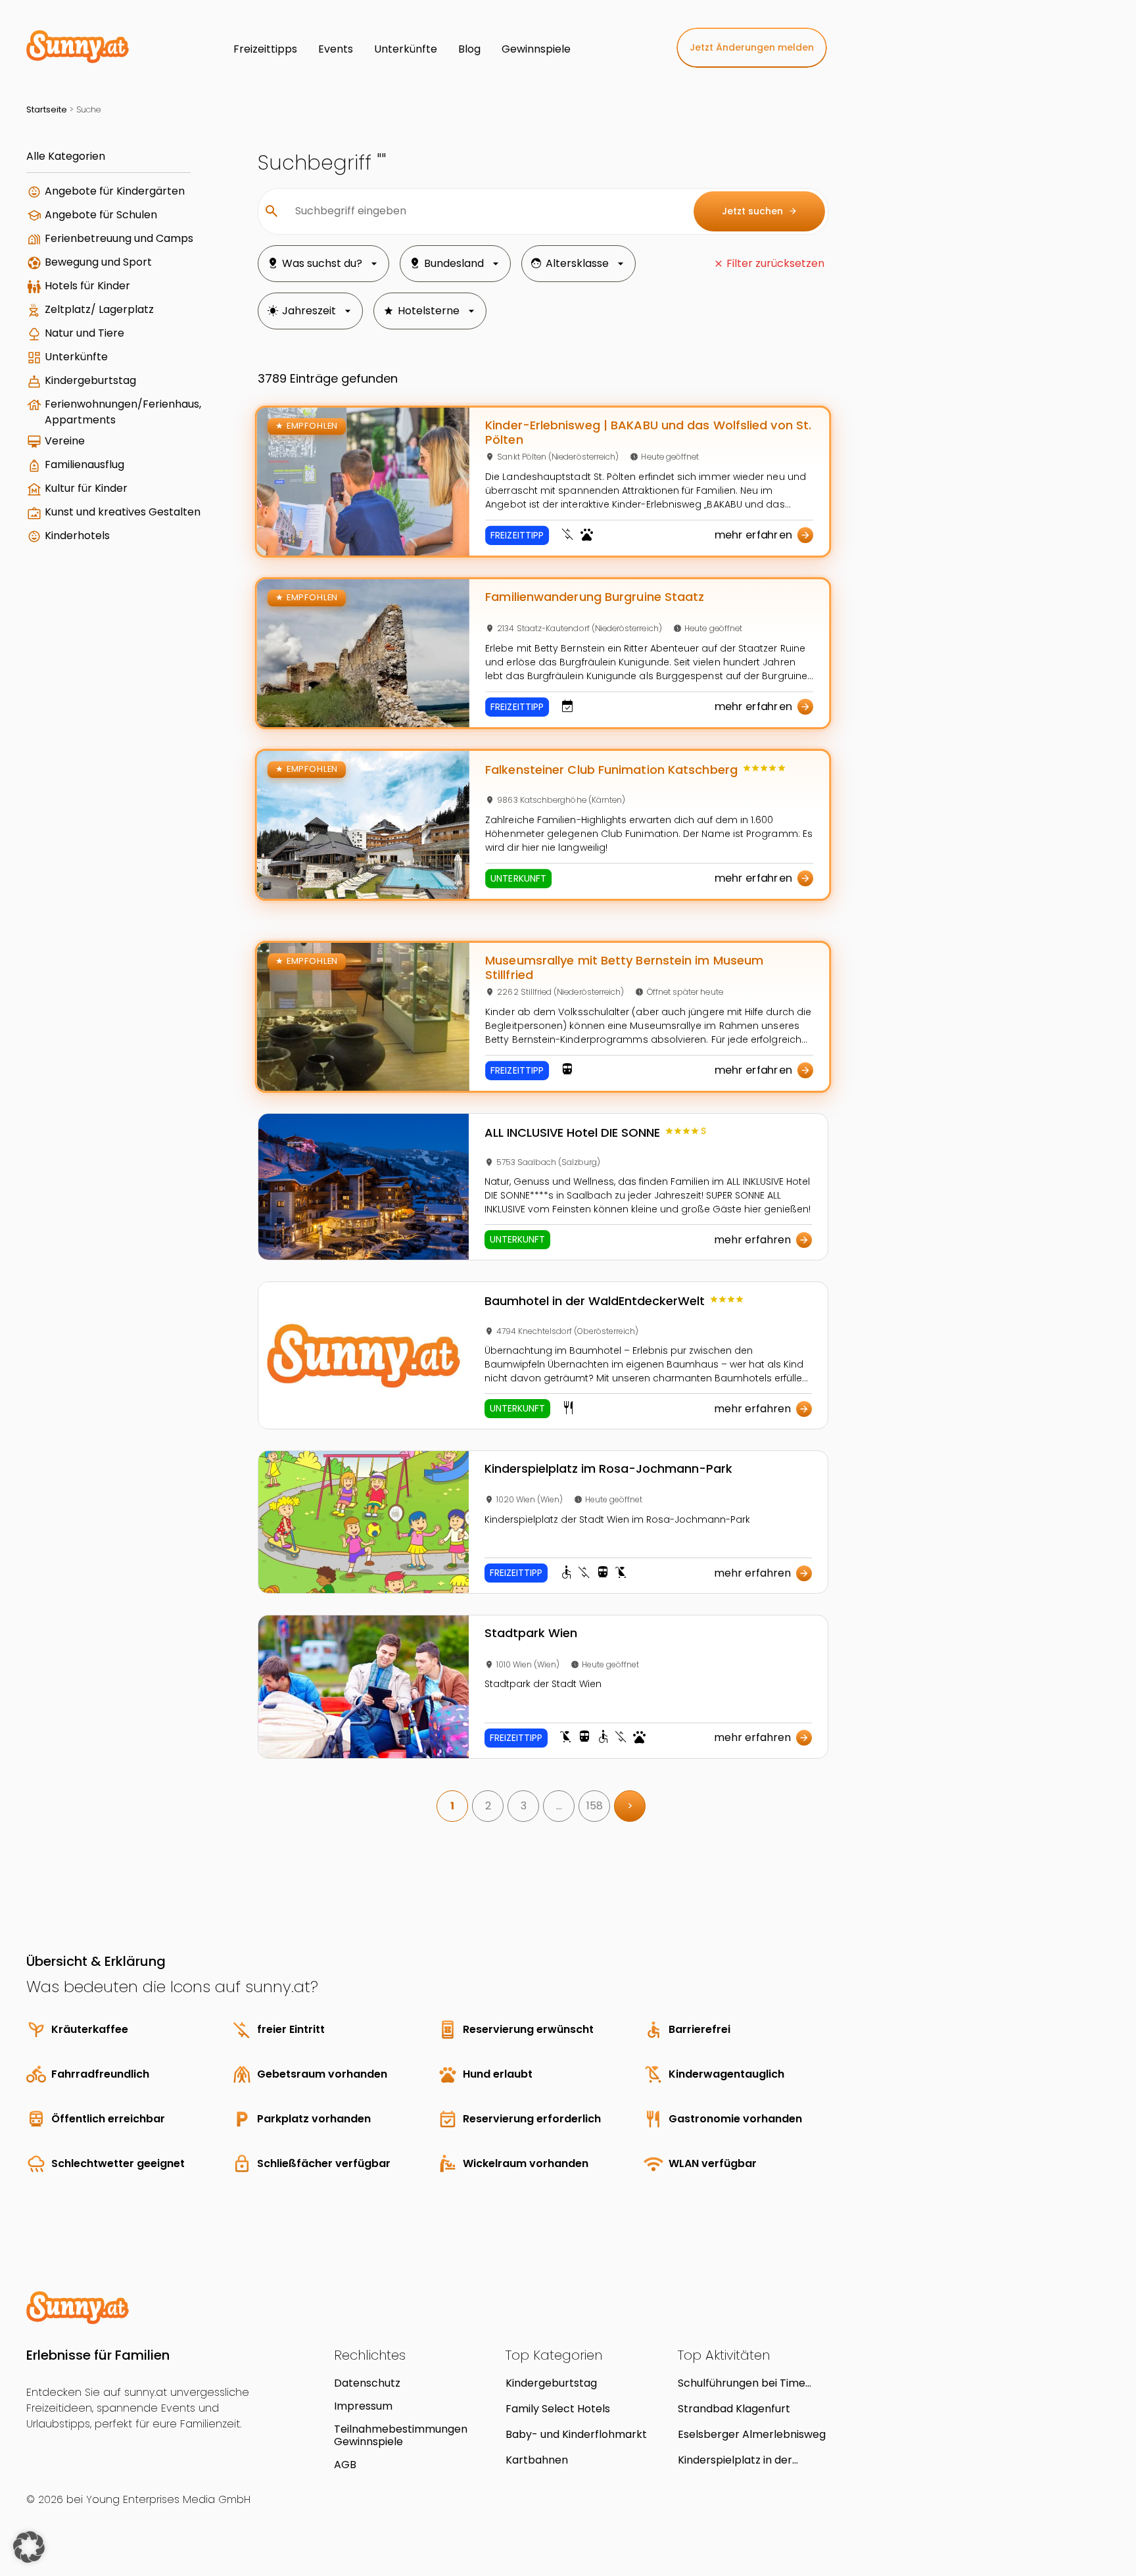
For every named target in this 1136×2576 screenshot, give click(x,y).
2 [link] (488, 1806)
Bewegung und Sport (98, 262)
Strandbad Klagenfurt (734, 2409)
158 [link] (595, 1806)
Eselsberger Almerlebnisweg (752, 2434)
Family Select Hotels (558, 2409)
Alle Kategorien (66, 156)
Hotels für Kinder (87, 286)
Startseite (47, 109)
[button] (29, 2547)
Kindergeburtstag (90, 380)
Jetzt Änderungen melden (752, 47)
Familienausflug (84, 465)
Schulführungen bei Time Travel (742, 2383)
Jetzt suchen (760, 211)
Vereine (65, 441)
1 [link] (452, 1806)
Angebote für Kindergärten (115, 191)
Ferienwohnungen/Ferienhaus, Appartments (123, 412)
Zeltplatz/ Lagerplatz (99, 309)
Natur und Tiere (84, 333)
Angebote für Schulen (101, 215)
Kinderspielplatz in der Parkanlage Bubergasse (739, 2460)
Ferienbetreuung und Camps (119, 238)
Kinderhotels (77, 536)
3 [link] (524, 1806)
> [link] (630, 1806)
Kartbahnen (537, 2460)
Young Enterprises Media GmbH (168, 2499)
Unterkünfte (76, 357)
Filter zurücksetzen (775, 263)
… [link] (559, 1806)
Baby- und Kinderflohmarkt (576, 2434)
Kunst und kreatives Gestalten (123, 512)
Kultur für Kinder (86, 488)
